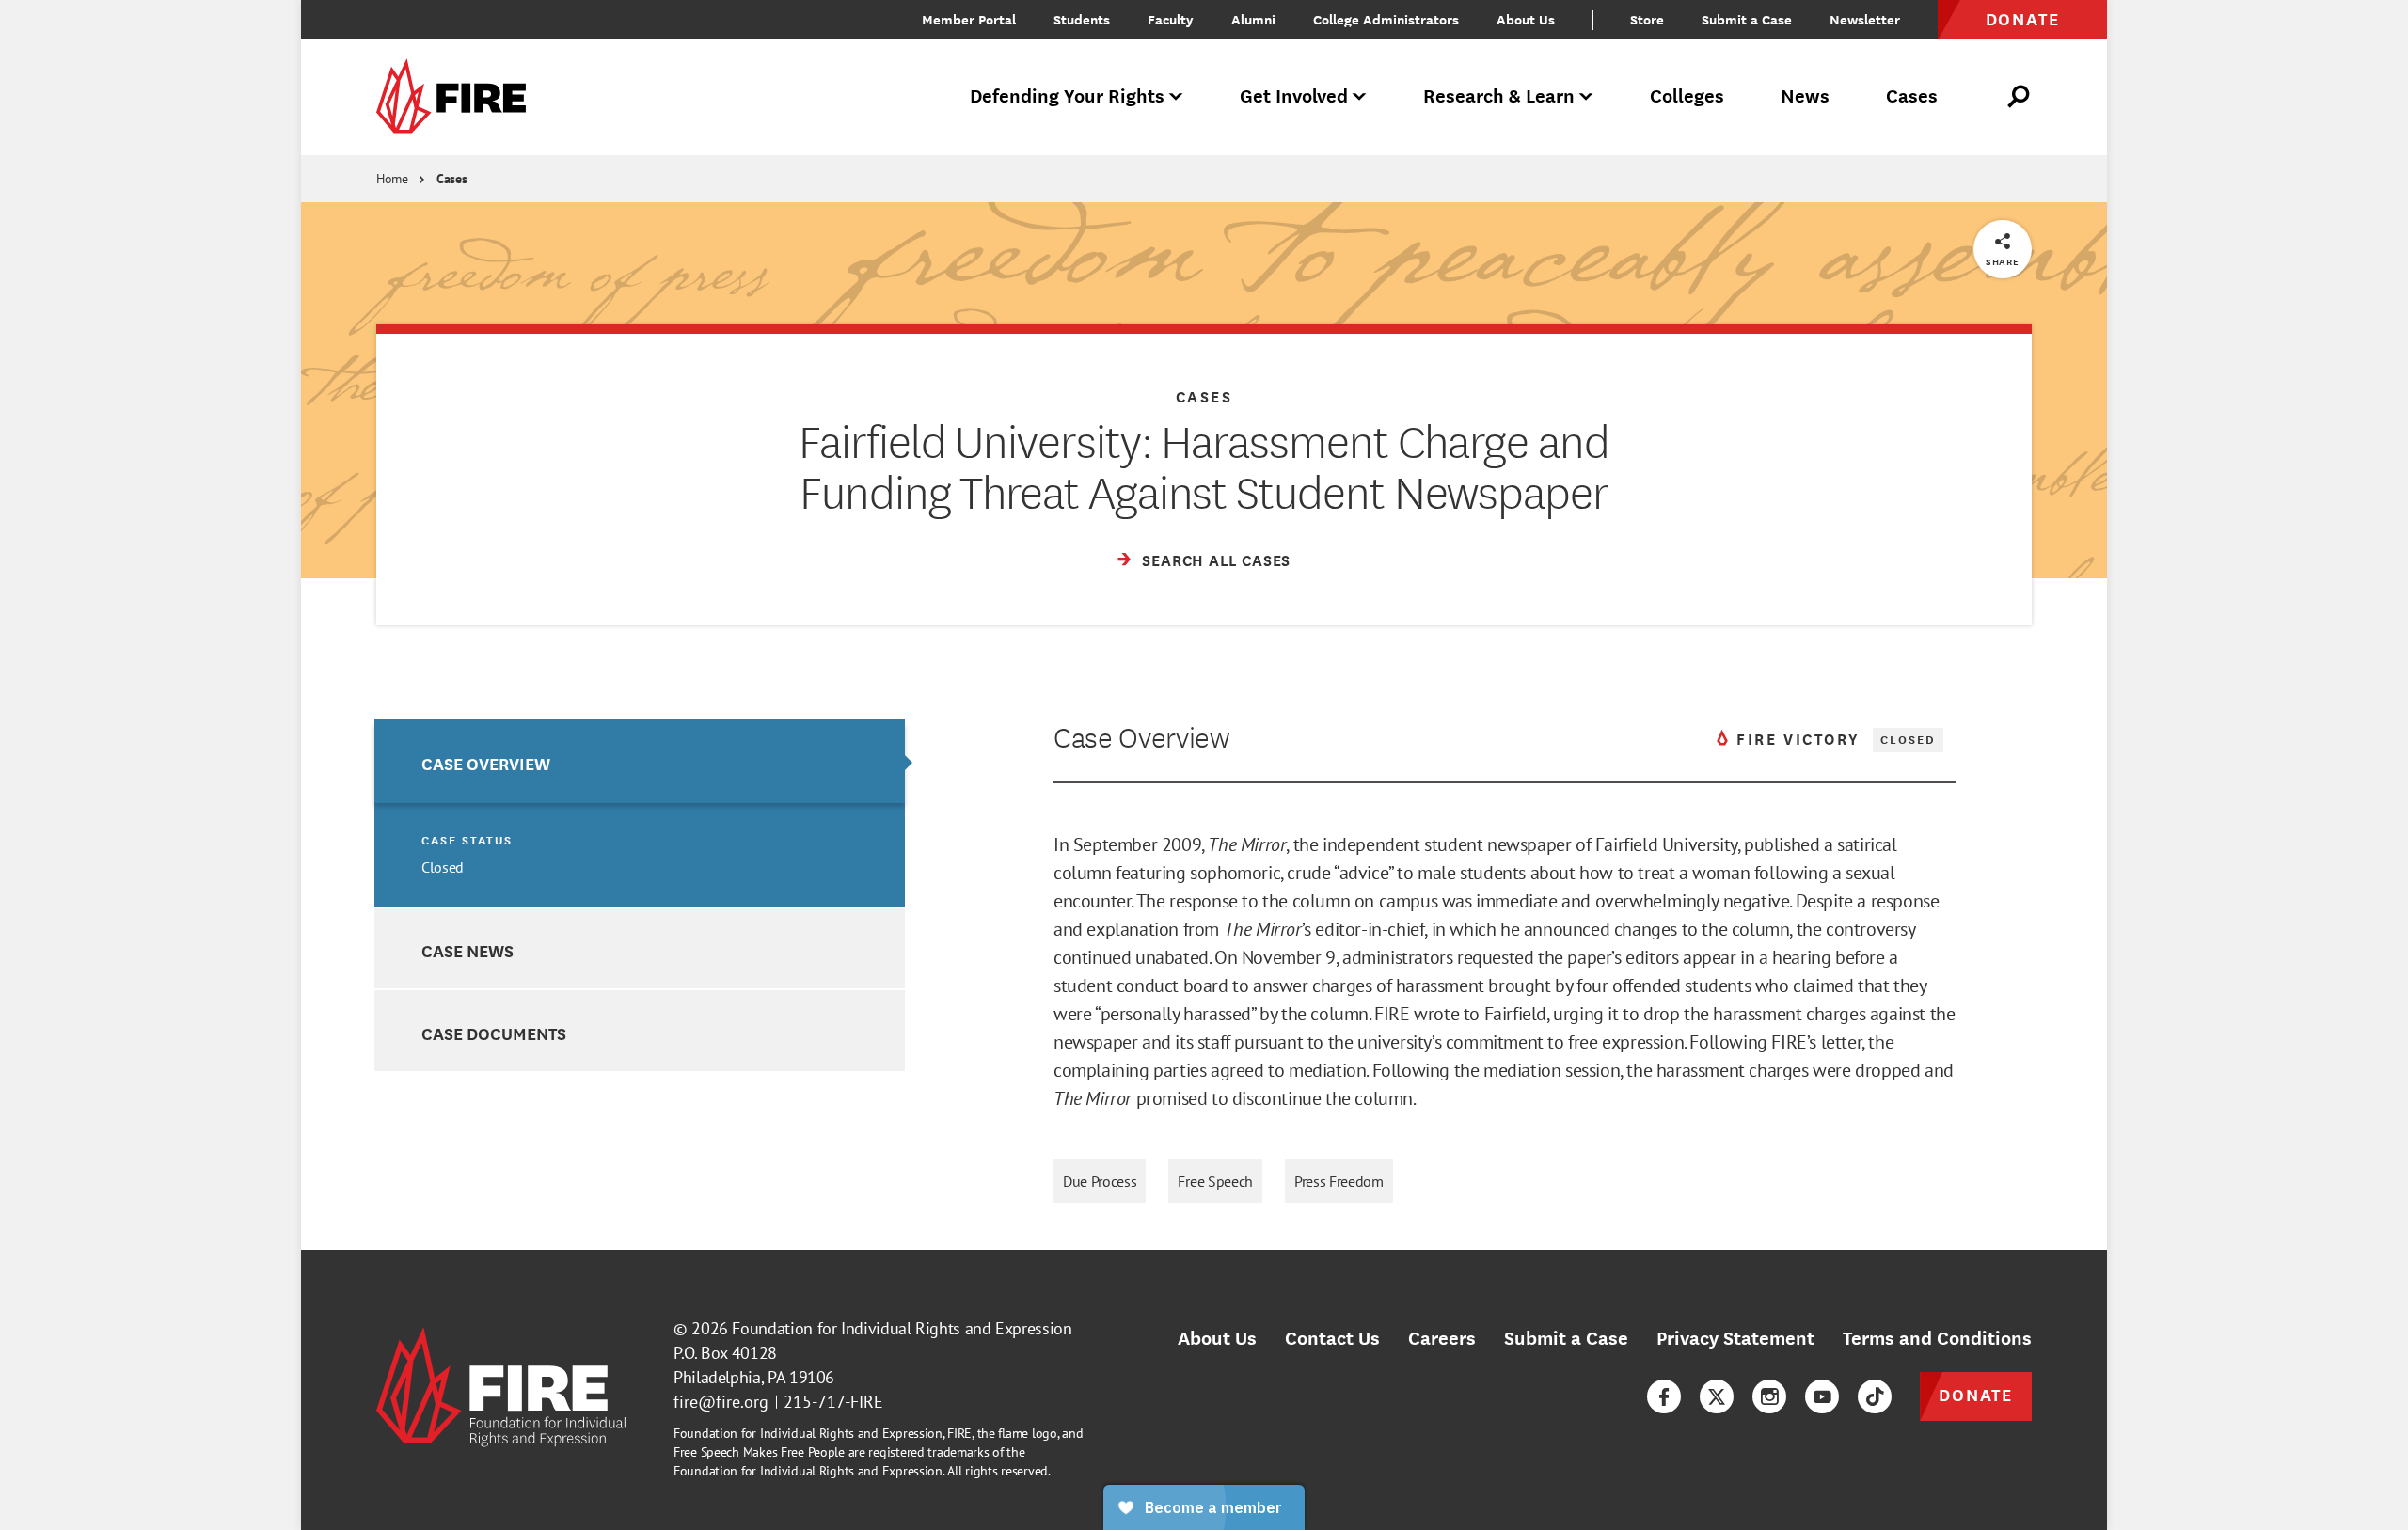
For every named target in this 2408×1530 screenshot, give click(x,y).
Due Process (1100, 1181)
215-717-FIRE (833, 1402)
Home (392, 179)
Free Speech (1215, 1181)
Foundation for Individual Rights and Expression (902, 1328)
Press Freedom (1339, 1181)
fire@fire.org (721, 1402)
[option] (640, 813)
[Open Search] (2020, 97)
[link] (457, 97)
